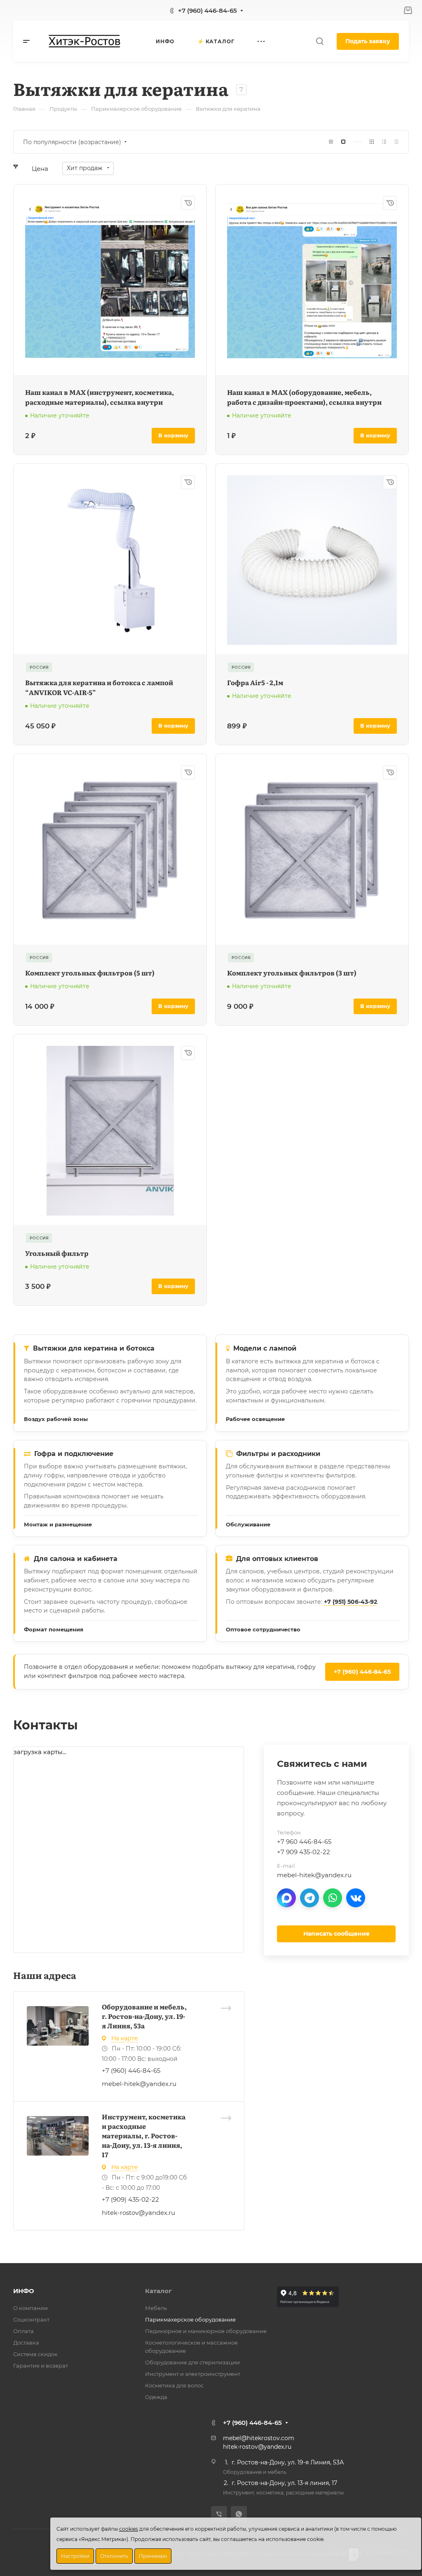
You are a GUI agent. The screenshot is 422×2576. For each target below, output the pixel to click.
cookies (129, 2529)
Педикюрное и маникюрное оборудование (206, 2331)
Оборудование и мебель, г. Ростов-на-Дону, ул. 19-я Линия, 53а (144, 2016)
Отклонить (114, 2556)
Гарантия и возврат (41, 2366)
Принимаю (153, 2556)
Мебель (156, 2308)
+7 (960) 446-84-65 (207, 10)
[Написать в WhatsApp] (333, 1898)
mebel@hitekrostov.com (259, 2438)
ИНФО (24, 2291)
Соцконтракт (31, 2319)
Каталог (158, 2291)
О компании (30, 2308)
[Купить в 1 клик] (188, 203)
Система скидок (35, 2354)
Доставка (26, 2343)
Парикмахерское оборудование (190, 2319)
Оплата (23, 2331)
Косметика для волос (174, 2385)
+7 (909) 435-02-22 (130, 2199)
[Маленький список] (331, 142)
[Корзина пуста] (408, 10)
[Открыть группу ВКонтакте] (356, 1898)
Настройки (75, 2556)
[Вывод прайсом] (396, 142)
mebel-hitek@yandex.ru (139, 2084)
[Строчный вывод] (384, 142)
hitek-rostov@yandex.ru (138, 2213)
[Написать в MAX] (286, 1898)
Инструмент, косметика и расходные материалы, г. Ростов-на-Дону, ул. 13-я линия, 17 (144, 2135)
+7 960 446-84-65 (304, 1842)
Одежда (156, 2397)
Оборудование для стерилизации (192, 2362)
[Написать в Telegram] (309, 1898)
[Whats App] (239, 2514)
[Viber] (219, 2514)
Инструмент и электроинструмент (193, 2374)
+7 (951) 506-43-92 (350, 1602)
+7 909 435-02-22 (304, 1852)
